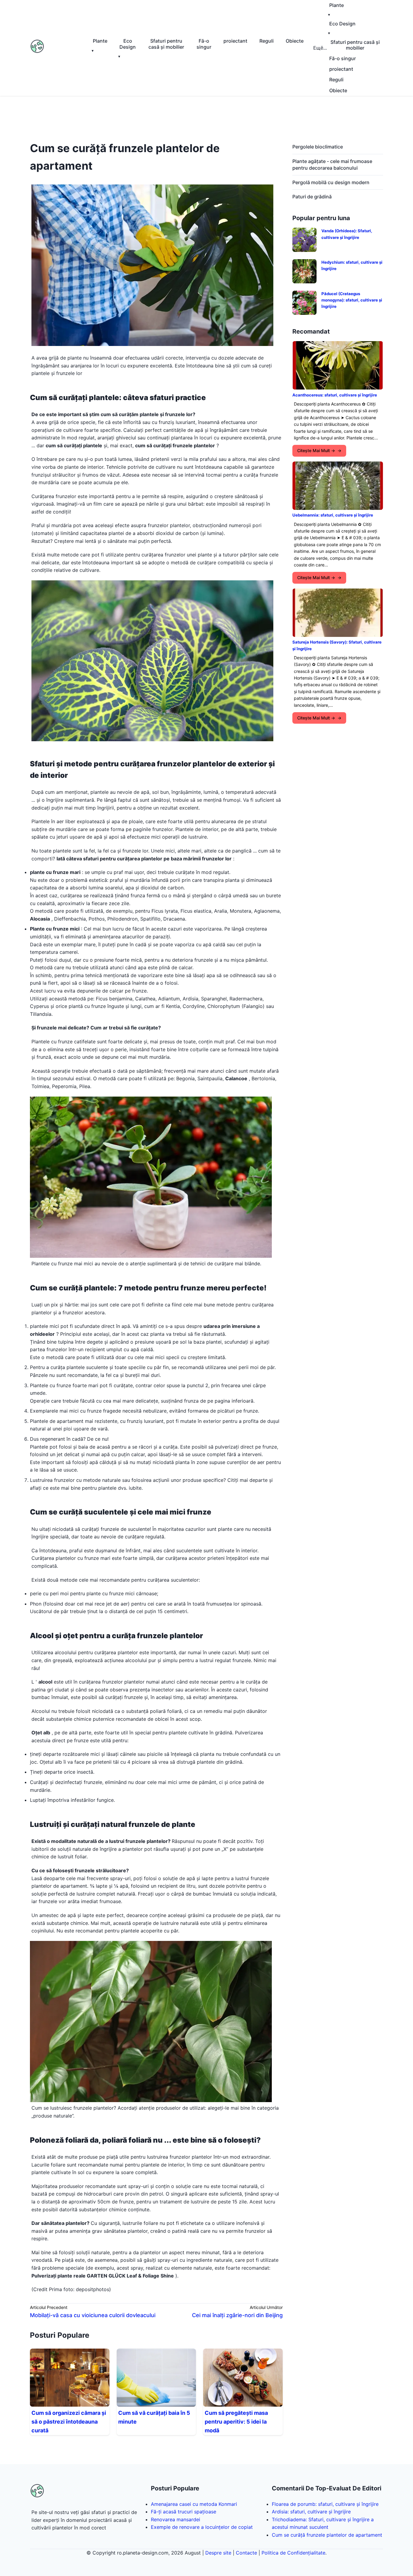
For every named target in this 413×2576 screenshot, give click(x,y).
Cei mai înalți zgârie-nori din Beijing (237, 2315)
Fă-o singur (204, 44)
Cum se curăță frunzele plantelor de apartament (327, 2535)
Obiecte (295, 41)
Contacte (246, 2553)
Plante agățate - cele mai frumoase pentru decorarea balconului (332, 165)
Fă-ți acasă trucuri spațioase (184, 2512)
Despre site (218, 2553)
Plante (100, 41)
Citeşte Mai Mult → (316, 450)
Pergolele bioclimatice (318, 147)
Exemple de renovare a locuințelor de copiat (202, 2527)
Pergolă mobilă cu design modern (331, 182)
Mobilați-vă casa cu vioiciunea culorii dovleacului (93, 2315)
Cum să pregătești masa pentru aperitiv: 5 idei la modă (236, 2422)
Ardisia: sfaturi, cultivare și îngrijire (311, 2512)
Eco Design (128, 44)
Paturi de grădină (312, 197)
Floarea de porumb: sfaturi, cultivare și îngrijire (325, 2504)
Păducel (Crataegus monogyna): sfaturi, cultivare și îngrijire (352, 300)
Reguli (267, 41)
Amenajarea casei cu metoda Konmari (194, 2504)
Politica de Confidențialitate (293, 2553)
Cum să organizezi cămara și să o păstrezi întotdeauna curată (69, 2422)
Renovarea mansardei (176, 2519)
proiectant (235, 41)
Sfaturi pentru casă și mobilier (166, 44)
